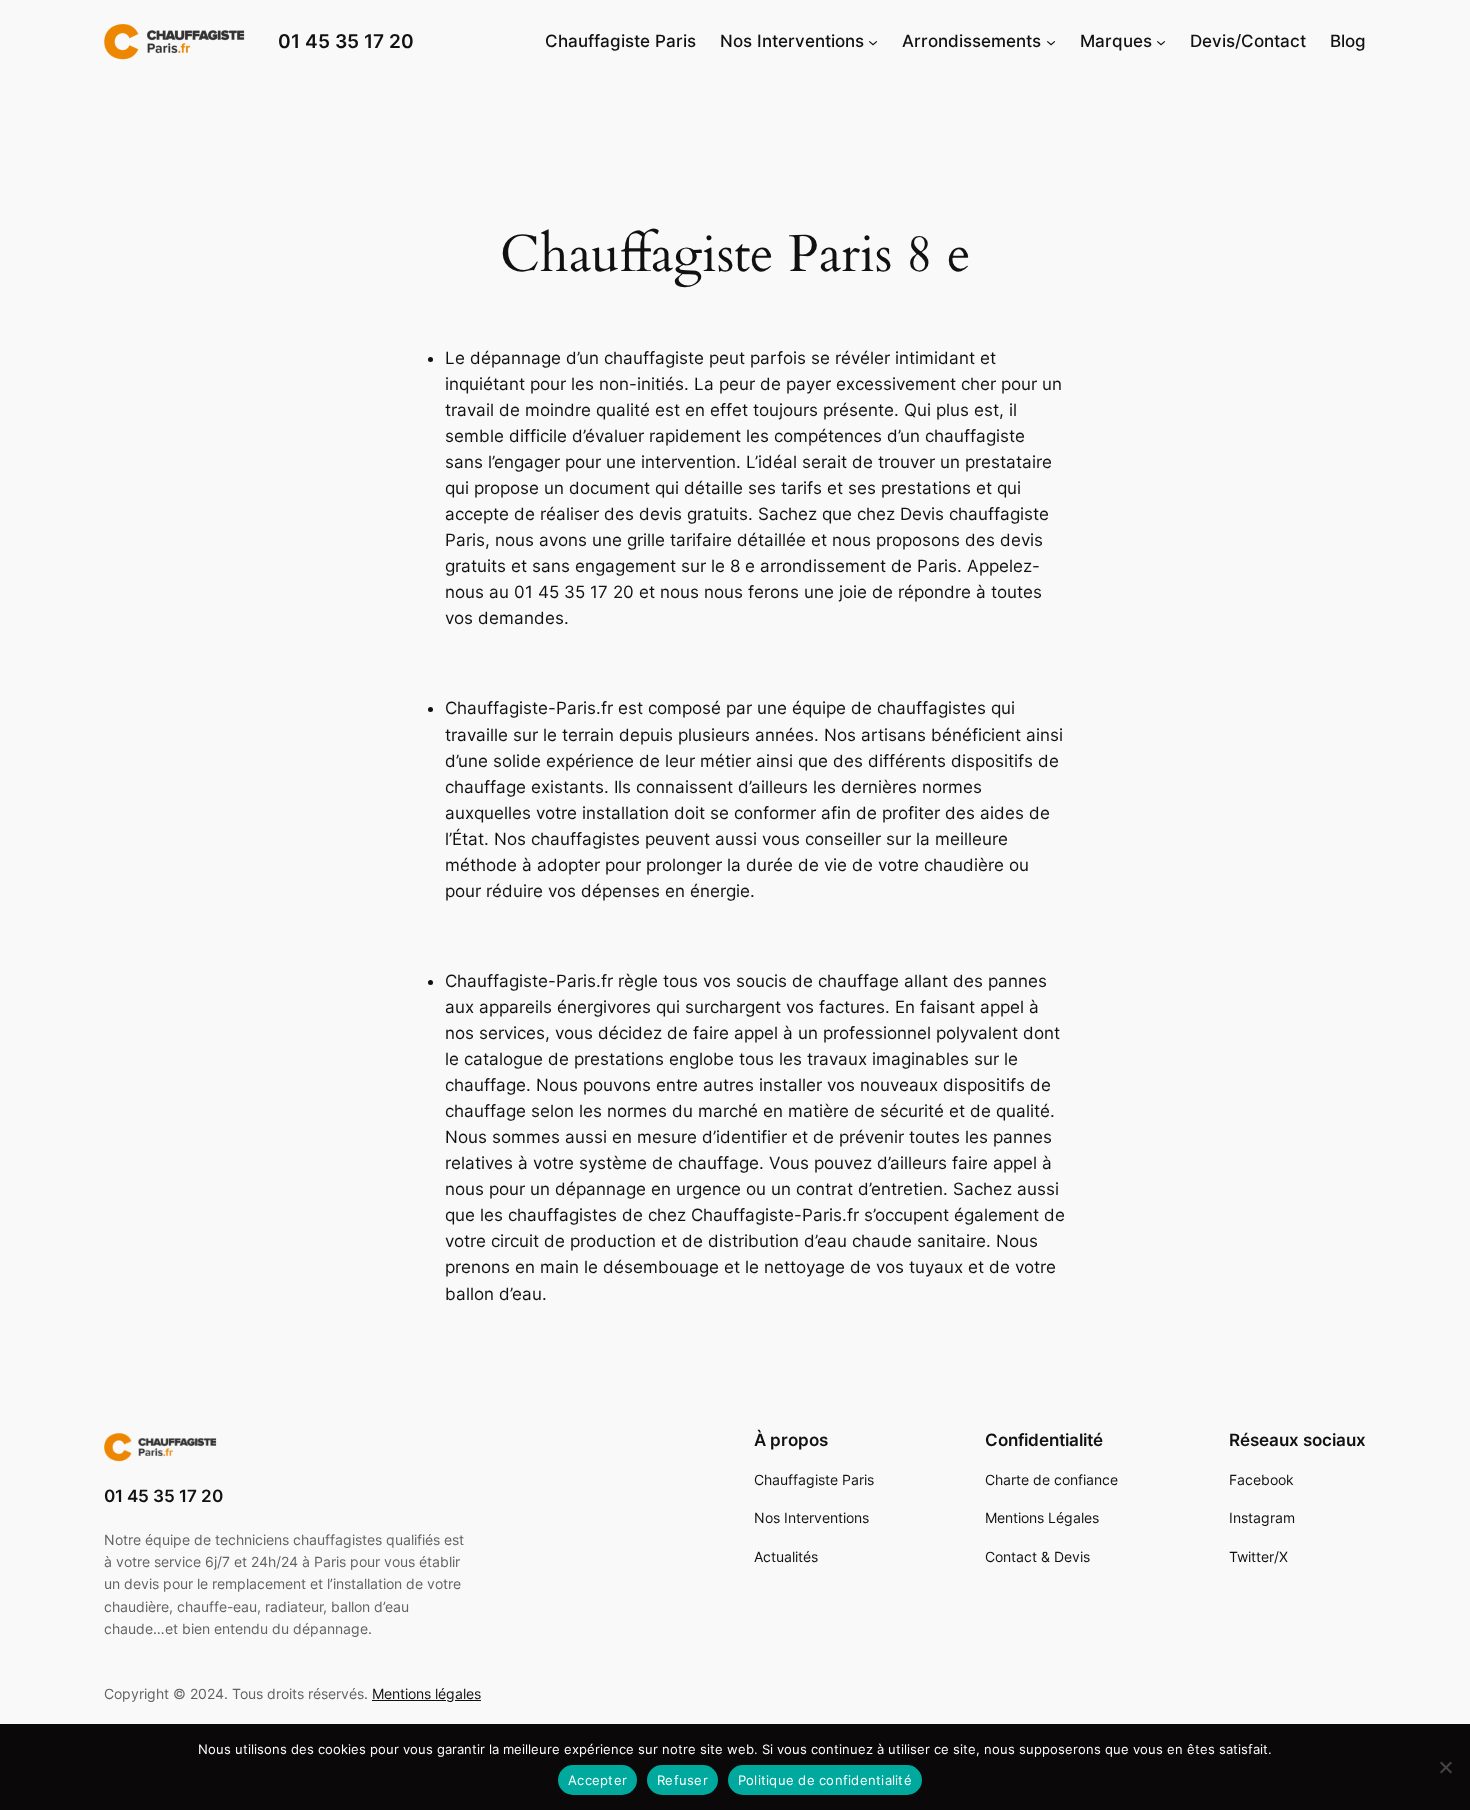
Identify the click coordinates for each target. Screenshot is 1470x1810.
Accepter (597, 1780)
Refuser (682, 1780)
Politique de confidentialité (825, 1780)
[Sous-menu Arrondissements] (1051, 41)
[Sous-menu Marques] (1161, 41)
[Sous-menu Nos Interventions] (873, 41)
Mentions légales (426, 1693)
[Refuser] (1445, 1767)
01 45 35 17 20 (346, 41)
